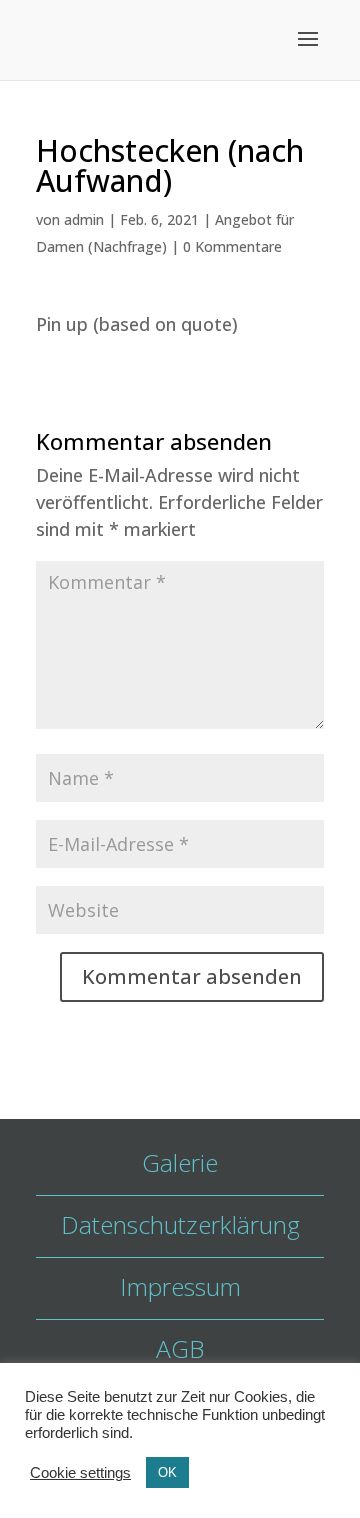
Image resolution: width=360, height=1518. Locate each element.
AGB (180, 1348)
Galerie (180, 1162)
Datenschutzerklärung (180, 1224)
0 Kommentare (232, 246)
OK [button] (167, 1472)
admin (84, 219)
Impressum (180, 1286)
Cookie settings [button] (80, 1473)
